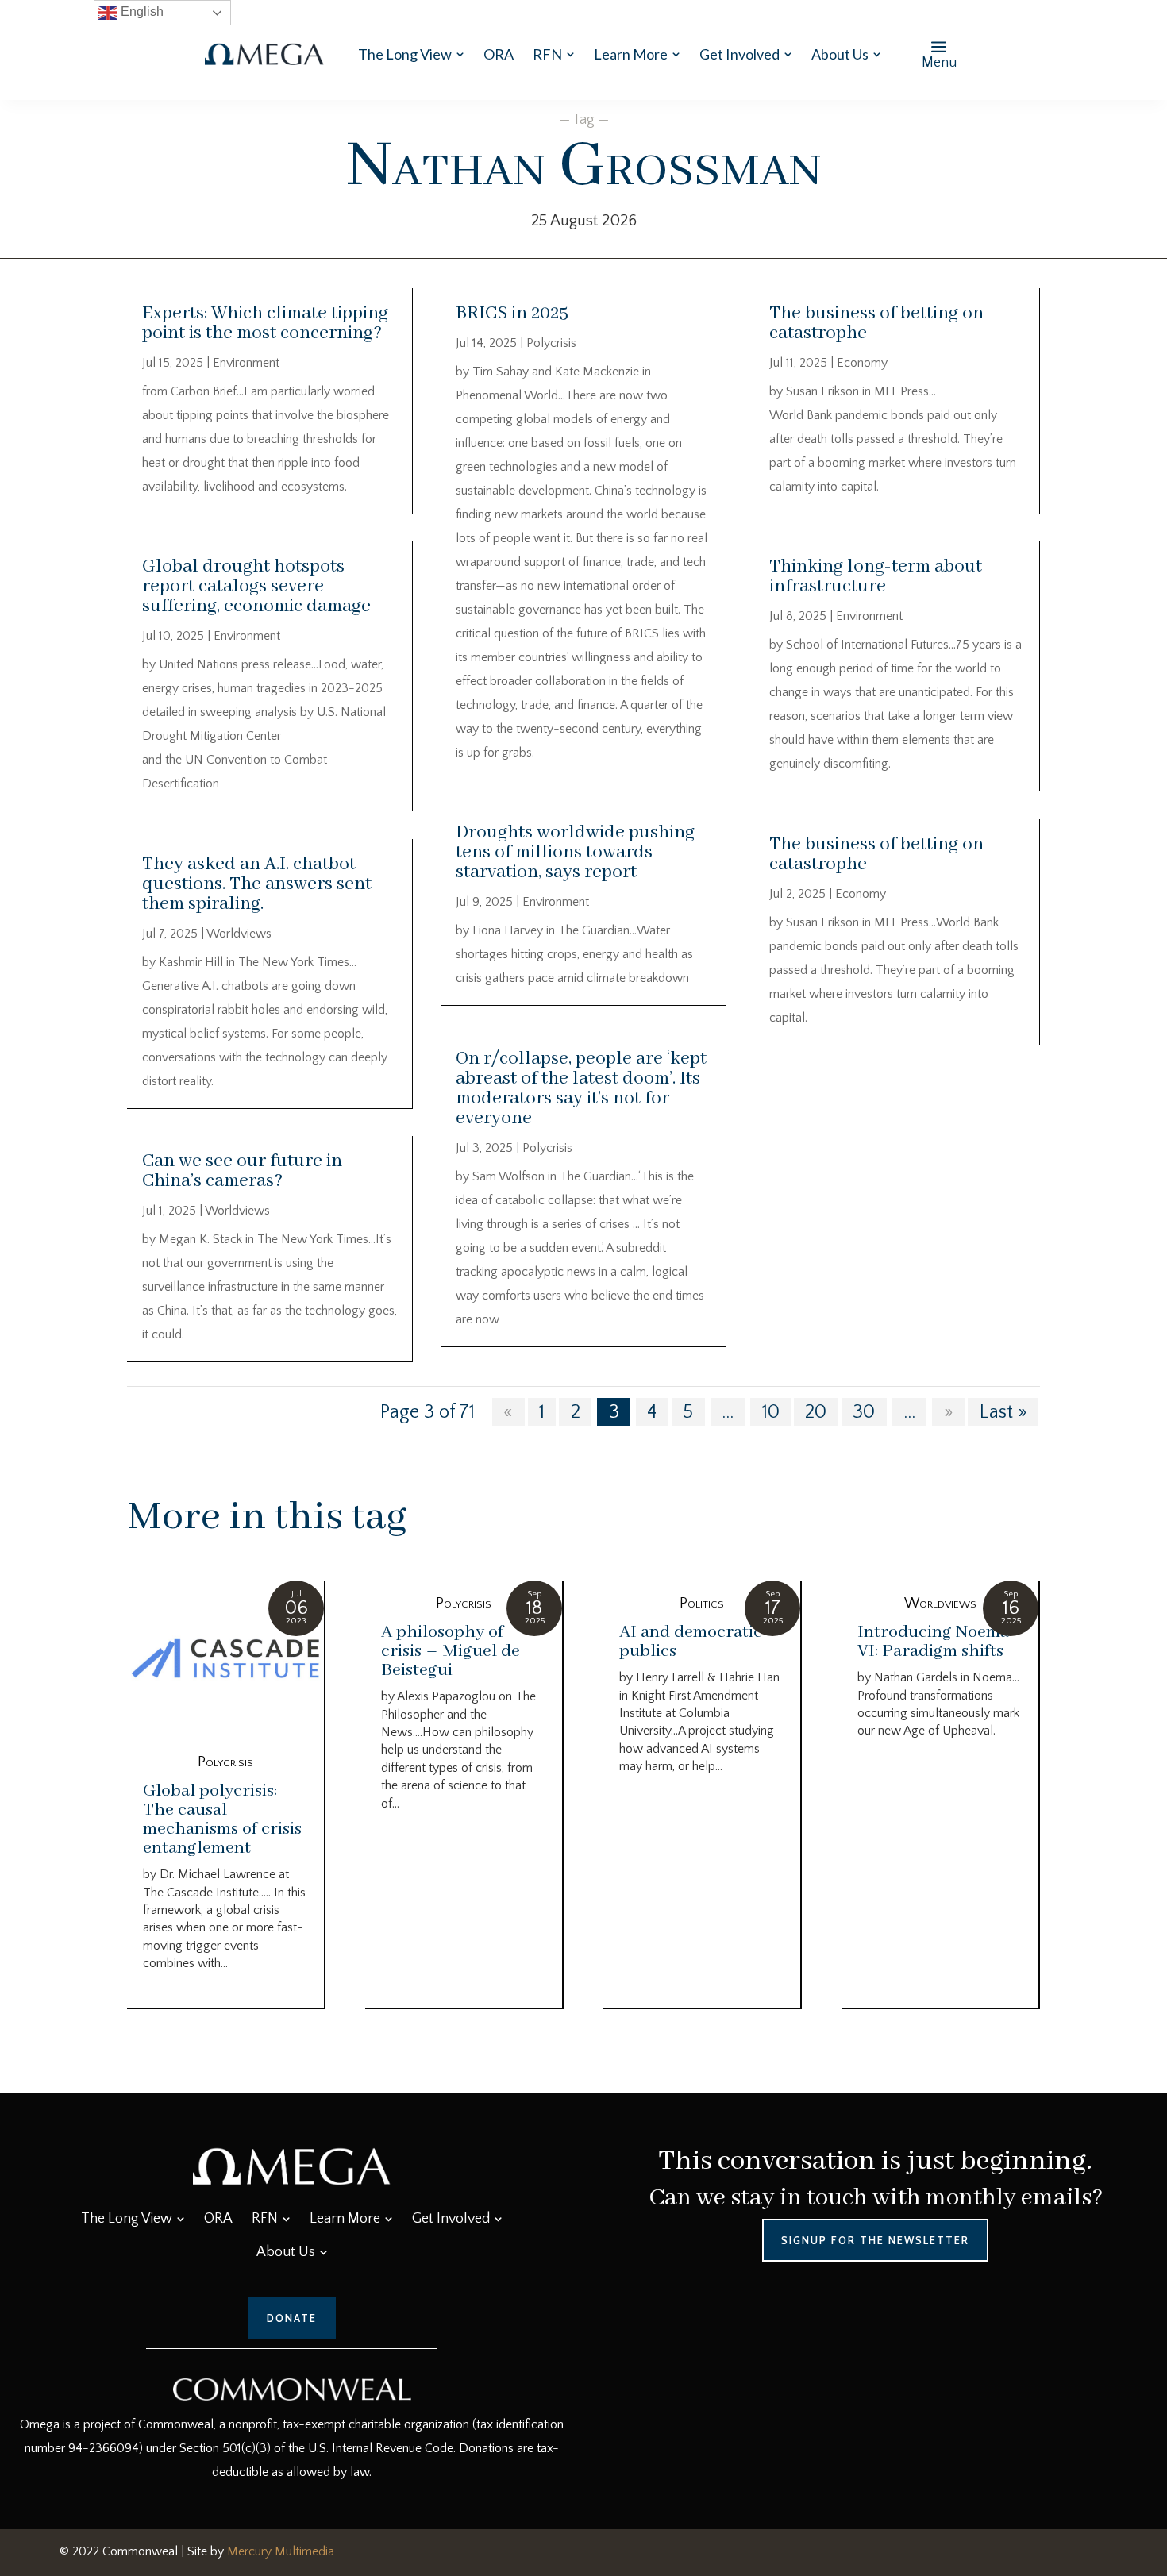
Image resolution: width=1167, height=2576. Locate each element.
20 (816, 1411)
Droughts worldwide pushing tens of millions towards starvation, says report (575, 852)
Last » (1003, 1411)
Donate (292, 2318)
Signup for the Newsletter (875, 2240)
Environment (246, 363)
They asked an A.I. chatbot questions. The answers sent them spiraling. (257, 884)
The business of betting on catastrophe (876, 323)
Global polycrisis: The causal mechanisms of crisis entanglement (222, 1819)
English (141, 12)
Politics (702, 1604)
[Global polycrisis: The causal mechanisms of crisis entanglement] (225, 1660)
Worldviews (239, 934)
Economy (862, 363)
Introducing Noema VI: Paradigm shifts (933, 1642)
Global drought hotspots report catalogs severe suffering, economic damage (256, 586)
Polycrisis (551, 343)
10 (771, 1411)
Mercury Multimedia (281, 2551)
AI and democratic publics (691, 1642)
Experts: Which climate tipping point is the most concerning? (265, 323)
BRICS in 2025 (512, 313)
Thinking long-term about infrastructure (876, 576)
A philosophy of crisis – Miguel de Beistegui (451, 1651)
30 (864, 1411)
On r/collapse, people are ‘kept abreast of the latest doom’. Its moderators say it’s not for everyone (581, 1088)
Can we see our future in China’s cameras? (242, 1171)
